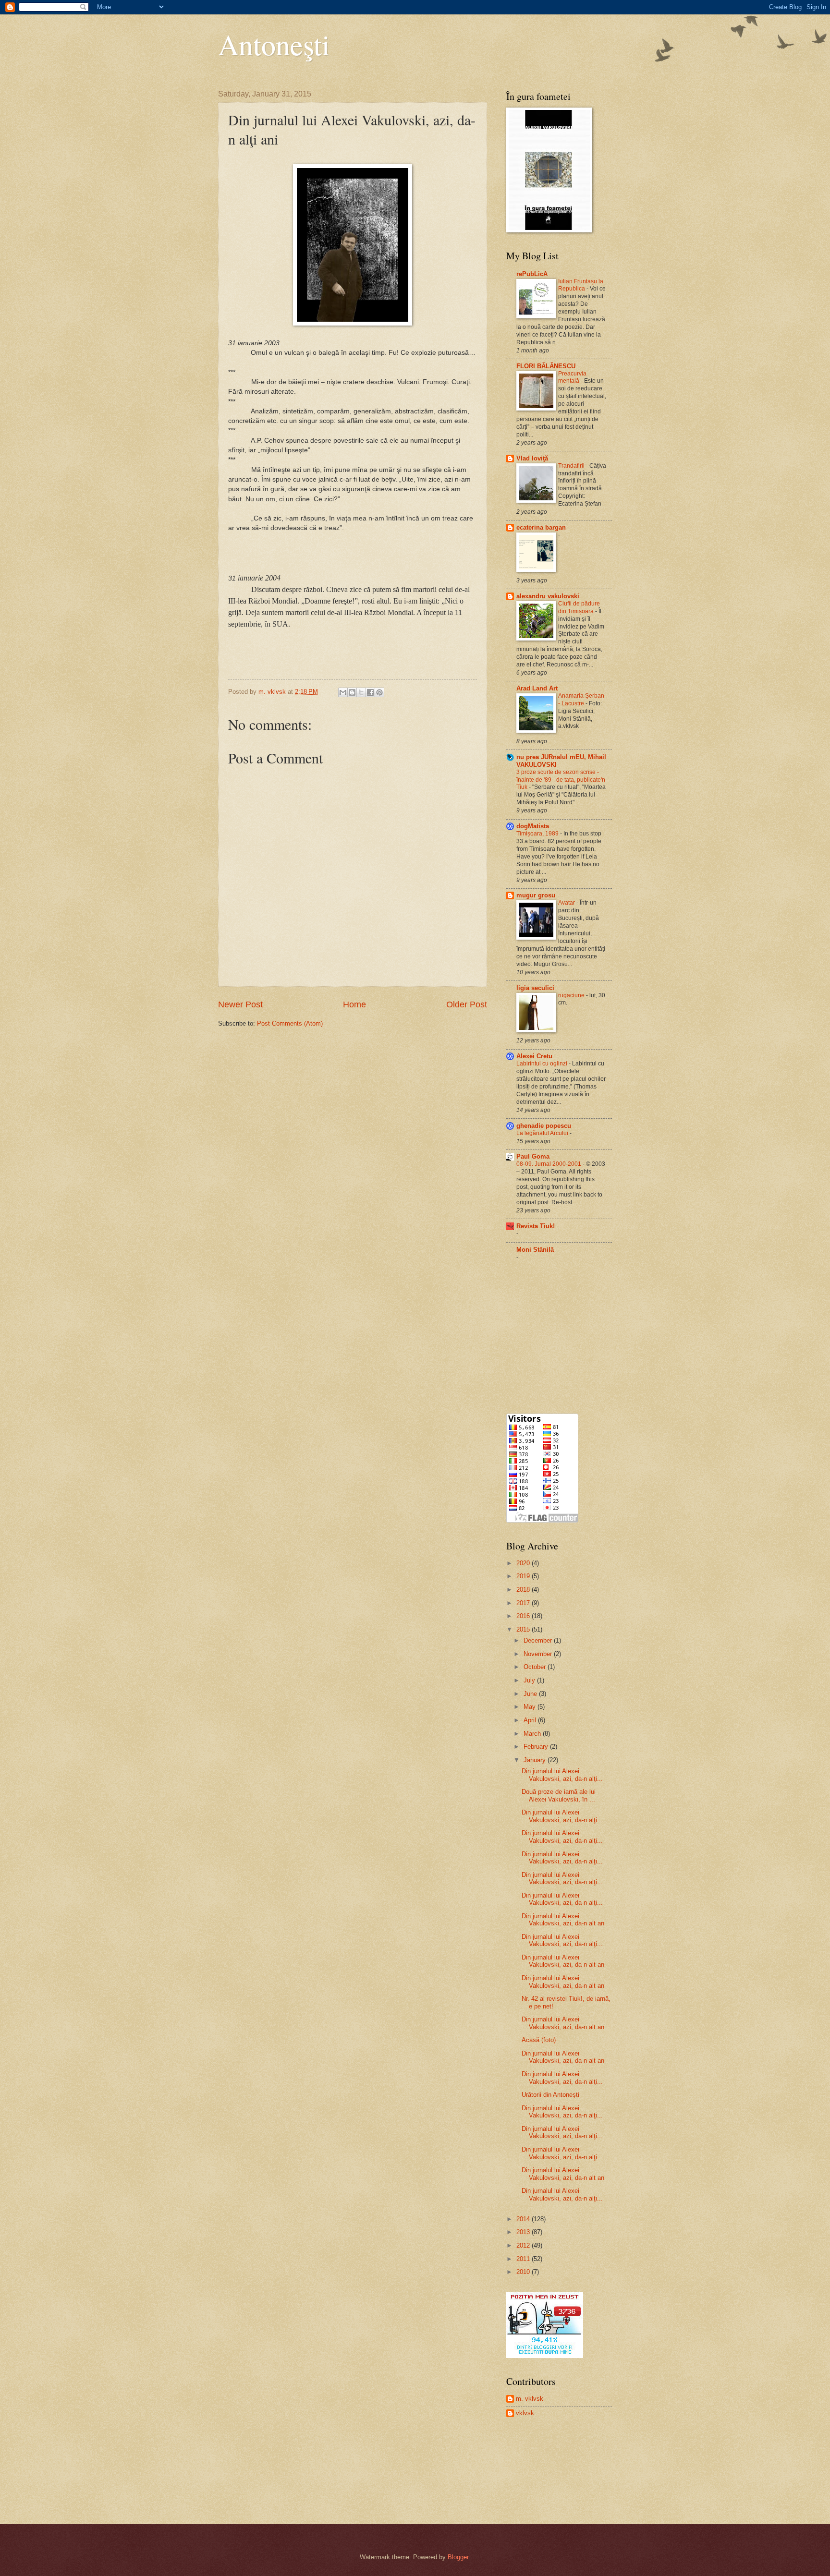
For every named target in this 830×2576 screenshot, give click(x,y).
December (539, 1640)
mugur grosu (536, 895)
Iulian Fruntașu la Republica (581, 285)
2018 (524, 1590)
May (531, 1707)
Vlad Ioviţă (532, 458)
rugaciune (572, 995)
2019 (524, 1576)
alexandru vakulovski (548, 596)
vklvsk (525, 2413)
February (537, 1747)
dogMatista (533, 826)
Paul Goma (533, 1156)
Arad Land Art (537, 688)
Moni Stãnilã (535, 1250)
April (531, 1720)
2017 (524, 1603)
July (530, 1680)
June (531, 1694)
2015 (524, 1629)
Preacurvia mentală (572, 377)
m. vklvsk (530, 2399)
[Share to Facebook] (370, 692)
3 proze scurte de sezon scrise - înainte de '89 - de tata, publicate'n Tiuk (561, 780)
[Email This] (343, 692)
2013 (524, 2232)
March (533, 1734)
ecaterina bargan (541, 527)
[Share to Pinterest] (379, 692)
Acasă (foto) (539, 2040)
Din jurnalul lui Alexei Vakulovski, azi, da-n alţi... (562, 1775)
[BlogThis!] (352, 692)
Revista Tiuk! (536, 1226)
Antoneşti (274, 44)
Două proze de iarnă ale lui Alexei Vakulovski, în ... (559, 1795)
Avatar (567, 903)
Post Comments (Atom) (290, 1023)
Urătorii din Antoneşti (550, 2095)
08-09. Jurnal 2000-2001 (549, 1164)
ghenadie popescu (544, 1126)
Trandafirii (572, 466)
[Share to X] (361, 692)
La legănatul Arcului (543, 1133)
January (536, 1760)
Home (354, 1004)
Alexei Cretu (534, 1056)
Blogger (458, 2557)
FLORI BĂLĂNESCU (546, 366)
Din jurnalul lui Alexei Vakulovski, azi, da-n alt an (563, 1920)
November (539, 1654)
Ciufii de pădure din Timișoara (579, 607)
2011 (524, 2259)
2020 (524, 1563)
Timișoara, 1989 (538, 834)
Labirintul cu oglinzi (543, 1064)
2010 (524, 2272)
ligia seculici (535, 988)
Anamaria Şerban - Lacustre (581, 700)
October (536, 1667)
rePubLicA (532, 274)
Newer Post (240, 1004)
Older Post (467, 1004)
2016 (524, 1616)
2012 (524, 2245)
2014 (524, 2219)
